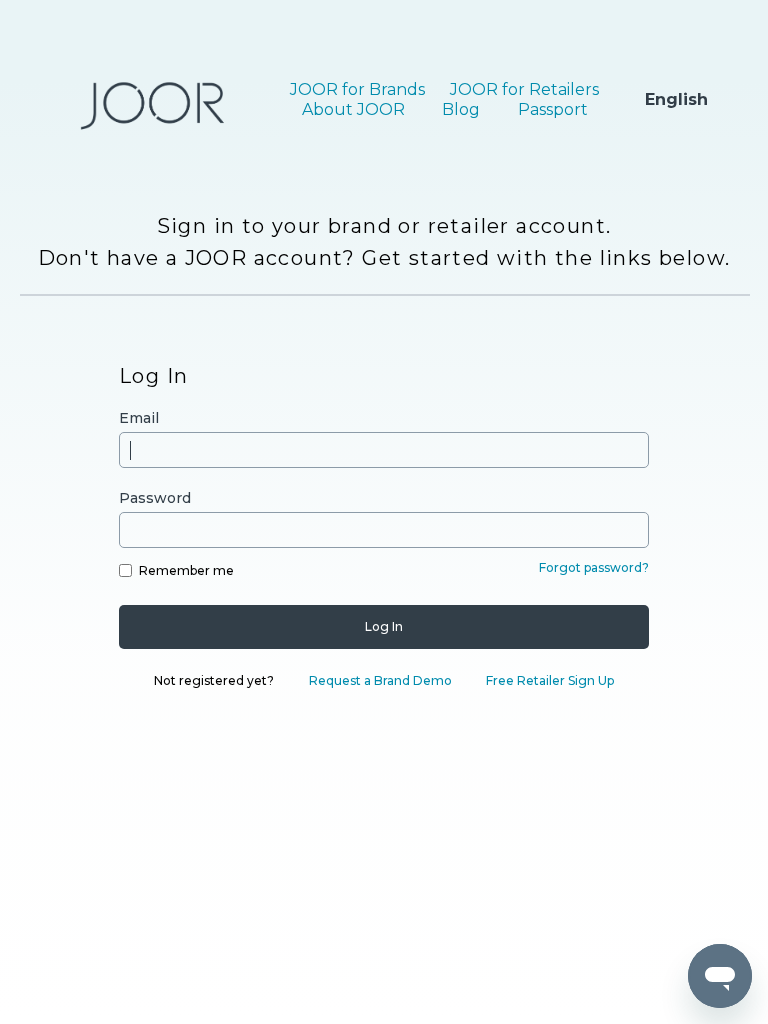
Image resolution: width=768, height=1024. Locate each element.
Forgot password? (594, 567)
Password (155, 498)
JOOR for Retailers (524, 89)
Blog (461, 109)
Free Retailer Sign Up (550, 680)
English (676, 99)
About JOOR (353, 109)
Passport (553, 109)
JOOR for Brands (357, 89)
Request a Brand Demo (380, 680)
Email (139, 418)
